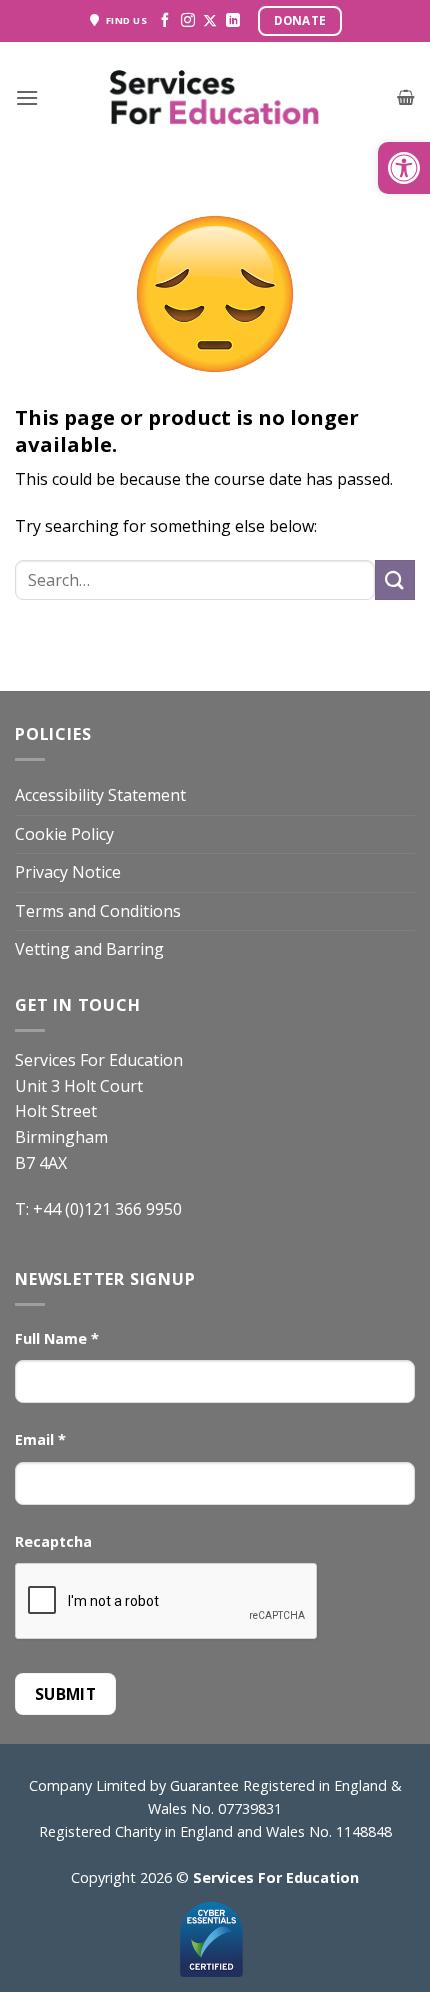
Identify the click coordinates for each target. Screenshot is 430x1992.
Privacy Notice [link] (68, 872)
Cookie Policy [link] (64, 834)
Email (40, 1439)
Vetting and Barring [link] (89, 949)
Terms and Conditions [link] (98, 911)
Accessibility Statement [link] (100, 795)
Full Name (57, 1338)
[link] (404, 168)
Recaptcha (53, 1541)
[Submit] (395, 579)
